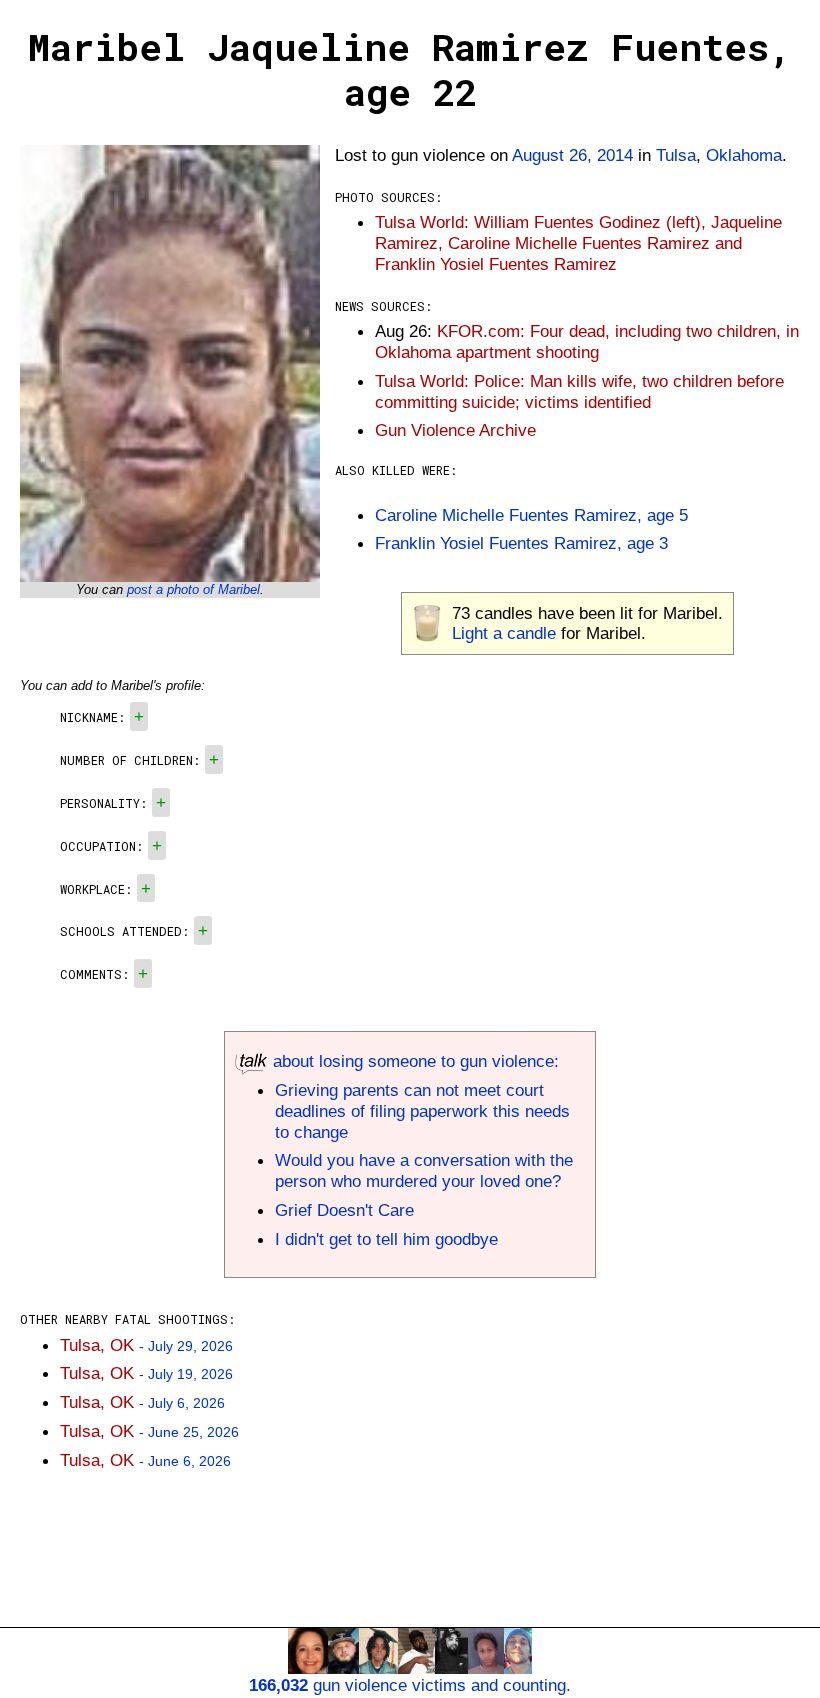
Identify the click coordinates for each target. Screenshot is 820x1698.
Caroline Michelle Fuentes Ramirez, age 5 (531, 515)
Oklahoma (744, 155)
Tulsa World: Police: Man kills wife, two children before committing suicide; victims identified (579, 391)
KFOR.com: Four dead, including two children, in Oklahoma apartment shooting (587, 341)
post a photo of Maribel (193, 589)
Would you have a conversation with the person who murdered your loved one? (424, 1170)
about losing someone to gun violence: (413, 1061)
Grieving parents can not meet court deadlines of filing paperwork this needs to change (422, 1111)
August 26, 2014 (572, 155)
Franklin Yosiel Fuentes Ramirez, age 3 (521, 543)
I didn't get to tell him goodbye (386, 1239)
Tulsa (676, 155)
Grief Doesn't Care (344, 1210)
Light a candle (504, 633)
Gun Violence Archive (455, 430)
